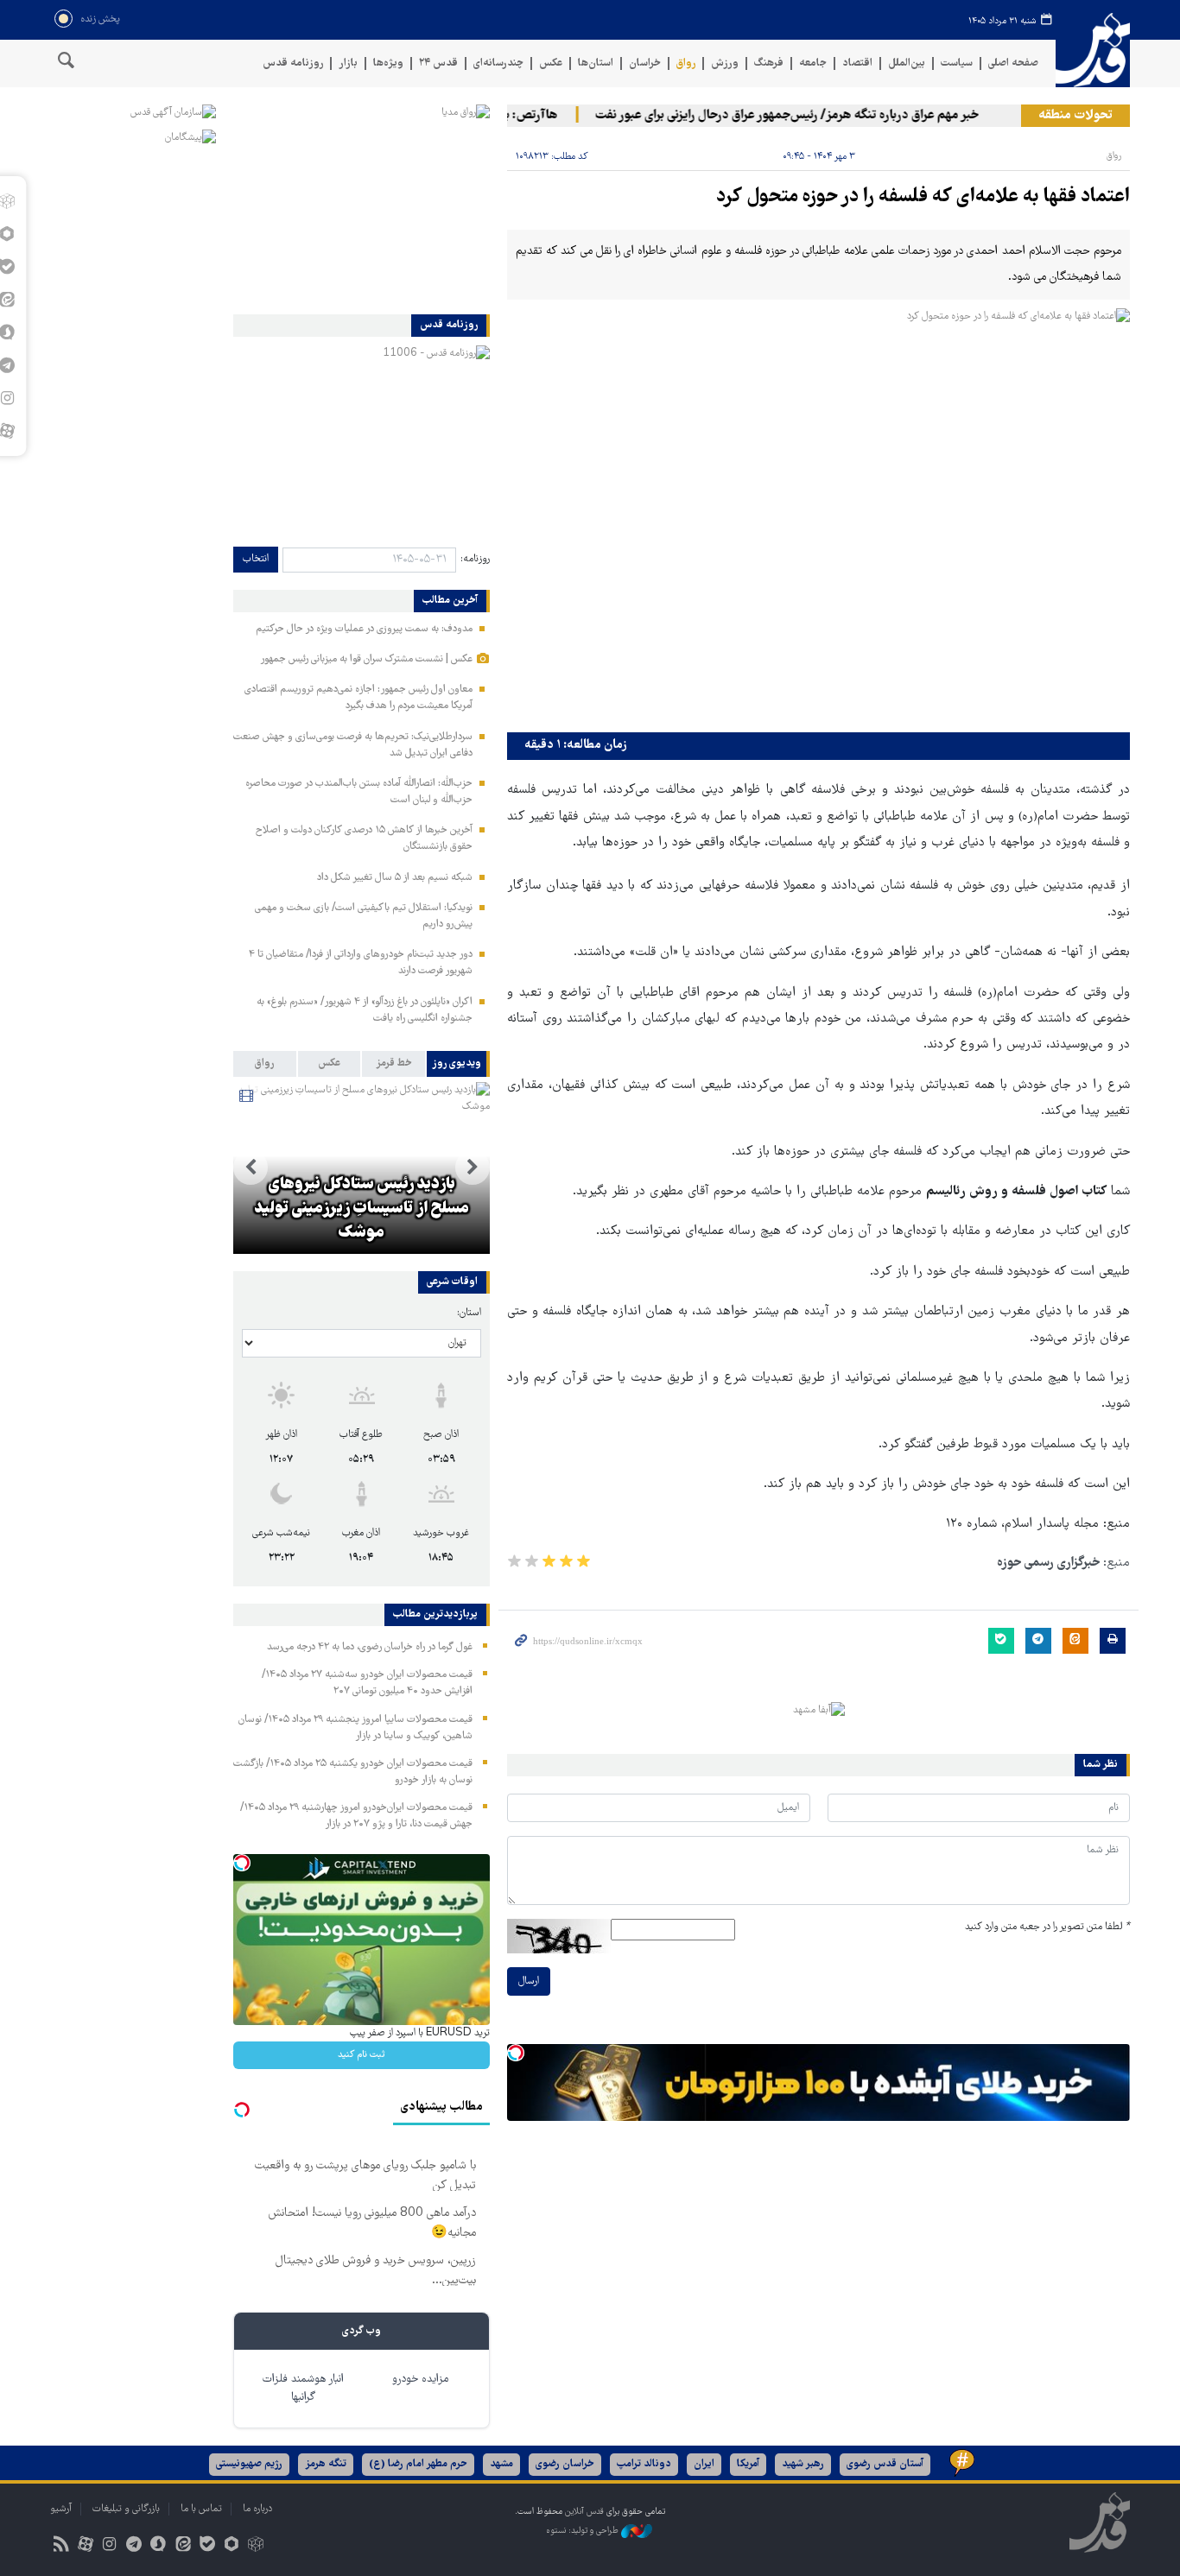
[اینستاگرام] (109, 2546)
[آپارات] (85, 2546)
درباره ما (257, 2509)
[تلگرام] (134, 2546)
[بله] (207, 2546)
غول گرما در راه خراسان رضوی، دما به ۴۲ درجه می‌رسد (370, 1647)
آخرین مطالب (450, 601)
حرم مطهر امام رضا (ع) (418, 2464)
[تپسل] (516, 2053)
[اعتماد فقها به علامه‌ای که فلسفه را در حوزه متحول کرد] (818, 516)
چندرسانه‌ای (498, 63)
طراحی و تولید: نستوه (584, 2531)
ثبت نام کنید (362, 2055)
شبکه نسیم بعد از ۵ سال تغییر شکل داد (395, 878)
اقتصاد (857, 63)
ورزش (725, 63)
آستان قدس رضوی (885, 2464)
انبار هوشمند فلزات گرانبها (303, 2389)
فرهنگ (769, 63)
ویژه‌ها (388, 63)
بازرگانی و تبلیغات (126, 2509)
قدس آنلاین (1093, 51)
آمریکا (748, 2464)
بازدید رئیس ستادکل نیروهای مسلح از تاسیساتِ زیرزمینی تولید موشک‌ (362, 1209)
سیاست (957, 63)
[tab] (458, 1064)
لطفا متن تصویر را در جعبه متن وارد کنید (1047, 1927)
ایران (704, 2464)
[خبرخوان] (61, 2546)
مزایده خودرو (420, 2380)
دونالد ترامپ (644, 2464)
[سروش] (159, 2546)
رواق (686, 63)
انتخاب (256, 559)
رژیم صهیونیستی (249, 2464)
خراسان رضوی (565, 2464)
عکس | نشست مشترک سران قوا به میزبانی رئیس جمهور (366, 659)
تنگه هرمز (326, 2464)
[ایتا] (183, 2546)
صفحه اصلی (1013, 63)
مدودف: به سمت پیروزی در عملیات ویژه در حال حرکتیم (364, 629)
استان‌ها (596, 63)
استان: (469, 1313)
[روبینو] (231, 2546)
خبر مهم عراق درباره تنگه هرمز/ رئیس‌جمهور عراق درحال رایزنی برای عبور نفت (814, 116)
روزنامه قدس (293, 63)
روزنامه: (475, 559)
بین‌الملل (907, 63)
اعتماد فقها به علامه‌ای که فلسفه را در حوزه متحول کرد (923, 197)
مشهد (501, 2464)
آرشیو (61, 2509)
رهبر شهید (803, 2464)
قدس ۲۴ (438, 63)
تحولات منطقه (1075, 116)
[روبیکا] (256, 2546)
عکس (551, 63)
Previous (473, 1168)
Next (251, 1168)
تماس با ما (201, 2509)
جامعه (813, 63)
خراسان (645, 63)
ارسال (529, 1981)
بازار (348, 63)
